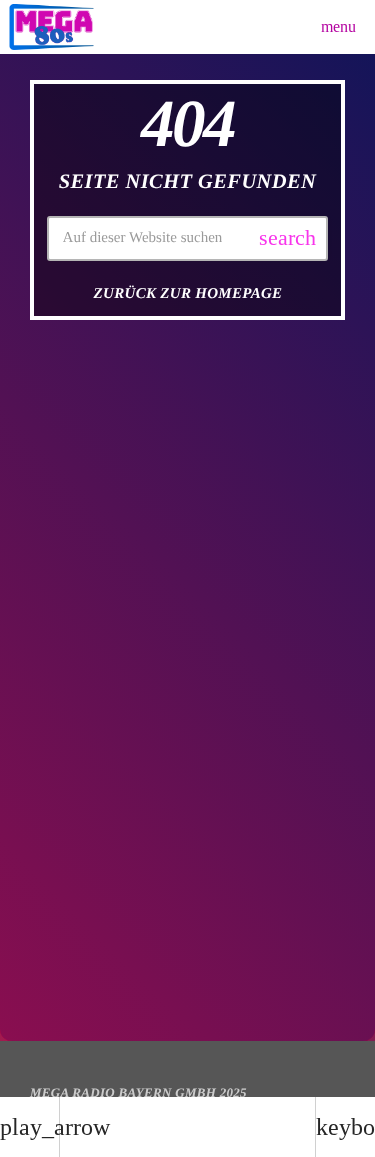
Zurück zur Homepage (188, 294)
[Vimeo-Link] (51, 27)
